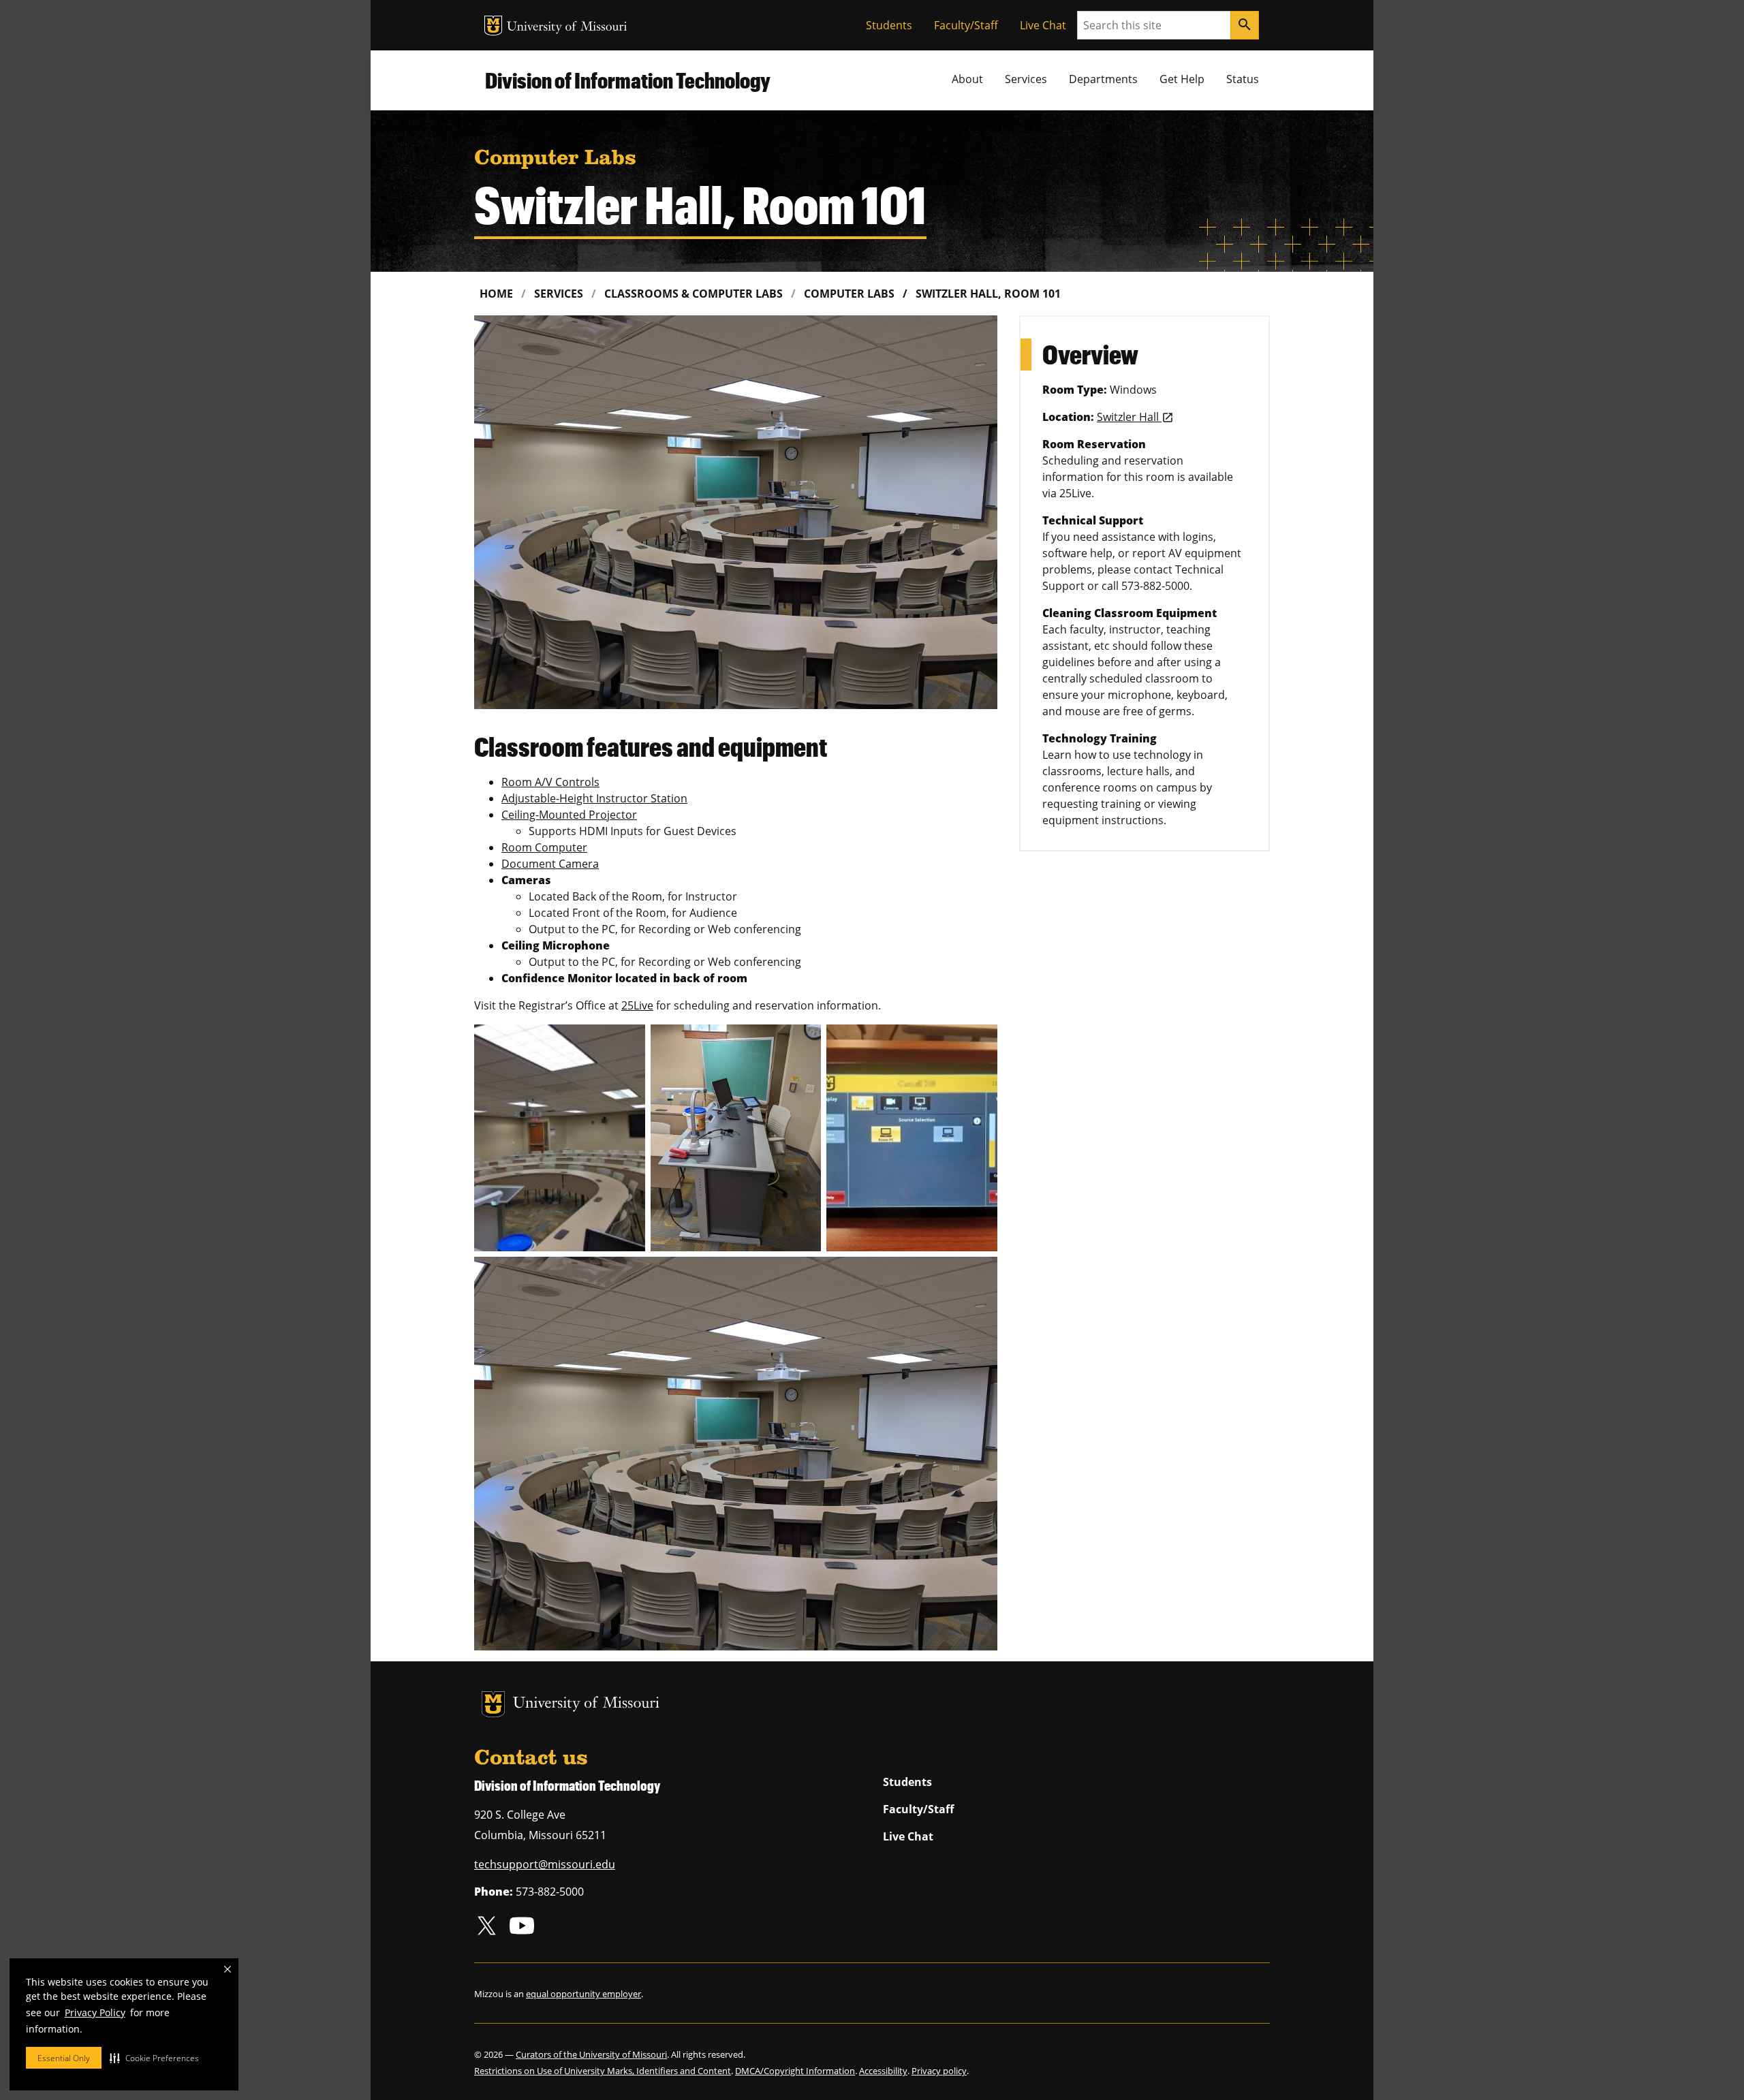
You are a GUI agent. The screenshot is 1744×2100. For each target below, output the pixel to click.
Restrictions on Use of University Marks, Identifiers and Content (603, 2071)
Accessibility (883, 2071)
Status (1243, 79)
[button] (154, 2058)
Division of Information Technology (628, 80)
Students (889, 25)
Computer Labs (849, 294)
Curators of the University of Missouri (591, 2054)
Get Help (1182, 79)
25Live (637, 1005)
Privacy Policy (95, 2012)
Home (496, 294)
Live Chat (1043, 25)
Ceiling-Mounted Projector (569, 815)
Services (1026, 79)
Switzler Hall (1129, 417)
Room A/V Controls (550, 782)
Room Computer (544, 847)
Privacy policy (939, 2071)
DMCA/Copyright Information (795, 2071)
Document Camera (550, 864)
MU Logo (493, 26)
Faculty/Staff (966, 25)
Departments (1103, 79)
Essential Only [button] (64, 2058)
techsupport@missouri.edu (545, 1864)
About (967, 79)
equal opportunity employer (583, 1994)
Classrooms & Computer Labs (694, 294)
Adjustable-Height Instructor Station (594, 798)
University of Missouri (567, 28)
